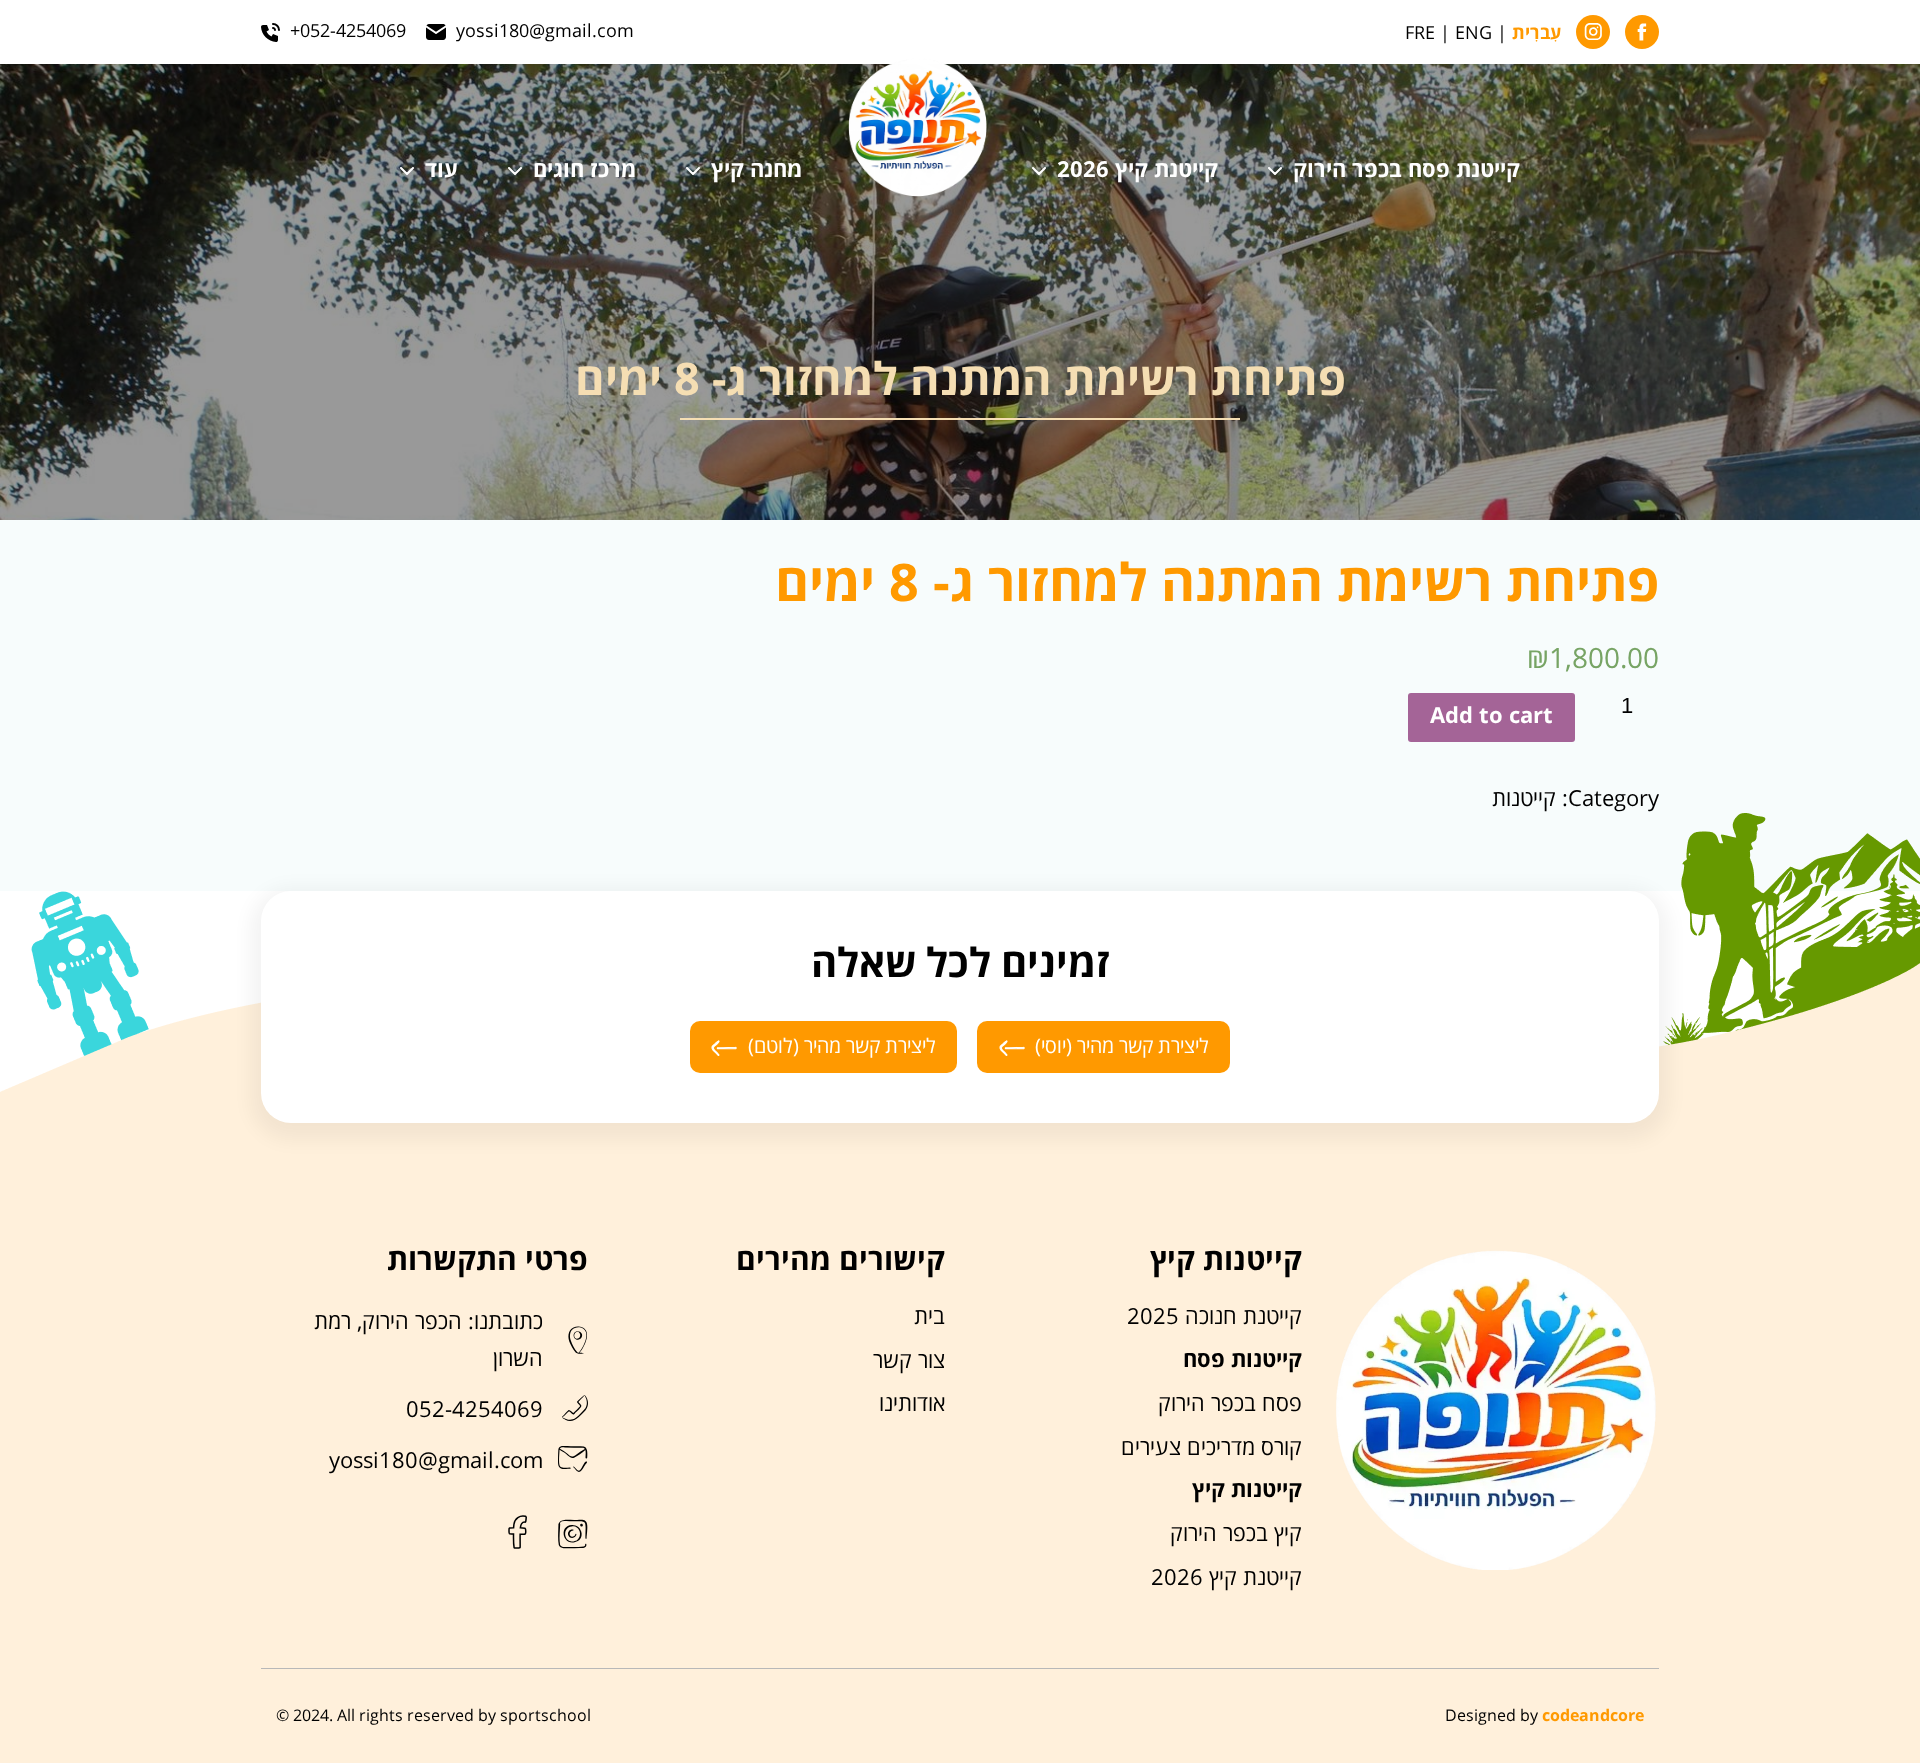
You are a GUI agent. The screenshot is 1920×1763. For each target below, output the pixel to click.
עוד (441, 171)
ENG (1473, 33)
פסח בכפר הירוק (1230, 1404)
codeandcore (1593, 1716)
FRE (1420, 33)
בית (929, 1317)
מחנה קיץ (756, 171)
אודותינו (912, 1404)
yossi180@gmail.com (436, 1461)
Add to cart (1491, 716)
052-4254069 (474, 1410)
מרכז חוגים (584, 171)
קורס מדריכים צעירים (1211, 1448)
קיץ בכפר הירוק (1236, 1534)
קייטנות (1524, 799)
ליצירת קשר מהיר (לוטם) (842, 1046)
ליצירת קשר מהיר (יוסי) (1122, 1046)
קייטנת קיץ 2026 (1137, 171)
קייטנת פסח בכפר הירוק (1406, 171)
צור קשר (909, 1361)
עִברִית (1536, 34)
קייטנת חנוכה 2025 (1214, 1317)
